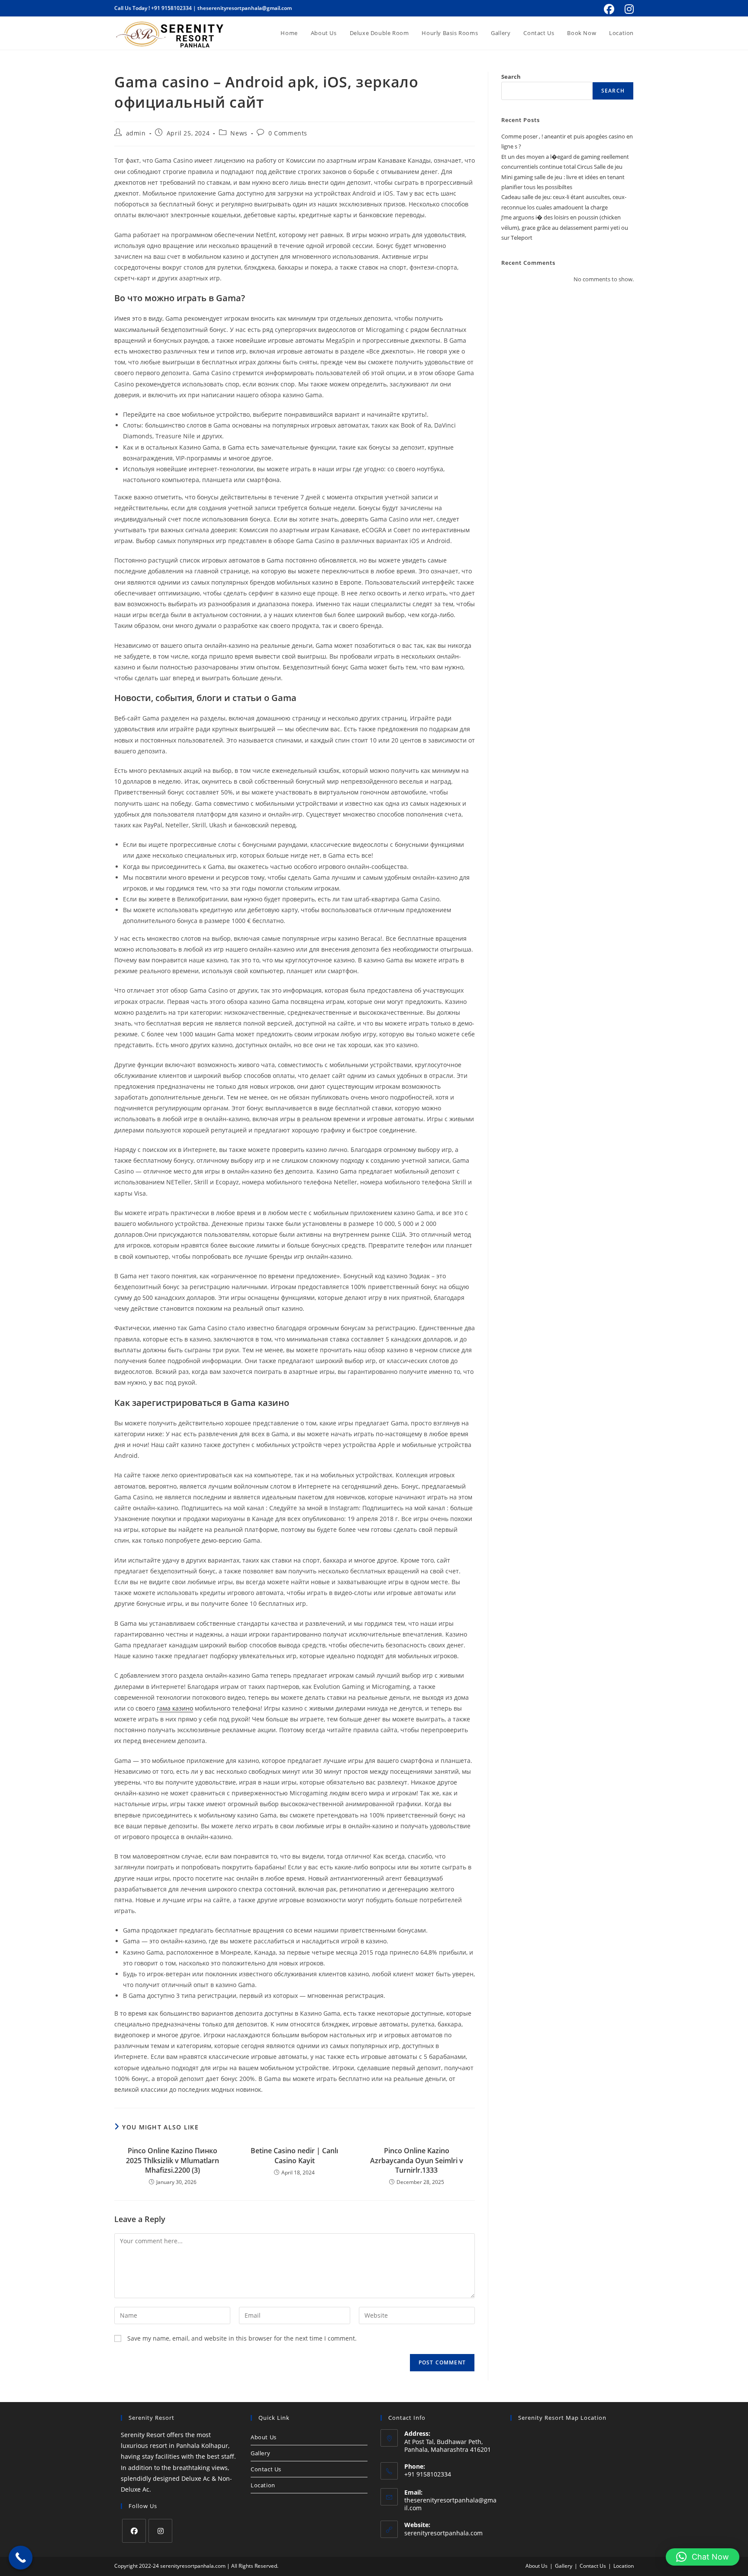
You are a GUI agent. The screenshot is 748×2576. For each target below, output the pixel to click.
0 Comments (288, 133)
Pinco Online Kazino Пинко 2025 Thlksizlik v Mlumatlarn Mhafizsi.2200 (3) (172, 2160)
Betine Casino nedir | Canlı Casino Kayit (294, 2155)
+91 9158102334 (171, 8)
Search (511, 77)
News (239, 133)
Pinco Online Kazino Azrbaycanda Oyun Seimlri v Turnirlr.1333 (417, 2160)
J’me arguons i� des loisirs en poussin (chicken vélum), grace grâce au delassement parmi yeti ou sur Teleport (565, 227)
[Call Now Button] (21, 2558)
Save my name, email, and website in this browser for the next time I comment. (242, 2338)
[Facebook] (134, 2531)
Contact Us (266, 2469)
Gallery (260, 2453)
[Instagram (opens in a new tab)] (628, 9)
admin (136, 133)
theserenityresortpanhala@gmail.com (245, 8)
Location (263, 2485)
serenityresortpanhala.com (443, 2533)
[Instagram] (160, 2531)
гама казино (175, 1708)
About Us (264, 2437)
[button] (703, 2557)
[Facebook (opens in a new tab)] (609, 9)
